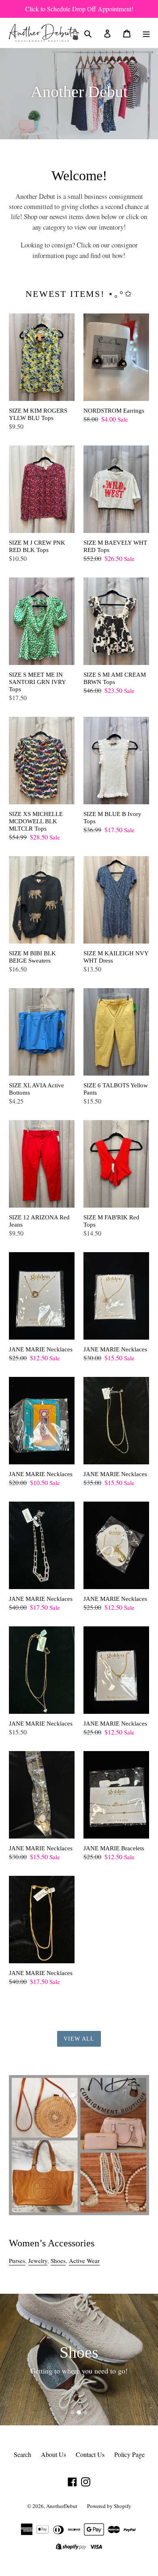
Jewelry (38, 2261)
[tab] (73, 2412)
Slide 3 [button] (85, 2412)
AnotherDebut (62, 2506)
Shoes (58, 2261)
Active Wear (84, 2261)
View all (79, 2039)
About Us (53, 2454)
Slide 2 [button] (79, 2412)
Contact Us (90, 2454)
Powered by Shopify (109, 2506)
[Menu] (146, 33)
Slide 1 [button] (73, 2412)
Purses (17, 2261)
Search (22, 2454)
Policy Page (129, 2454)
